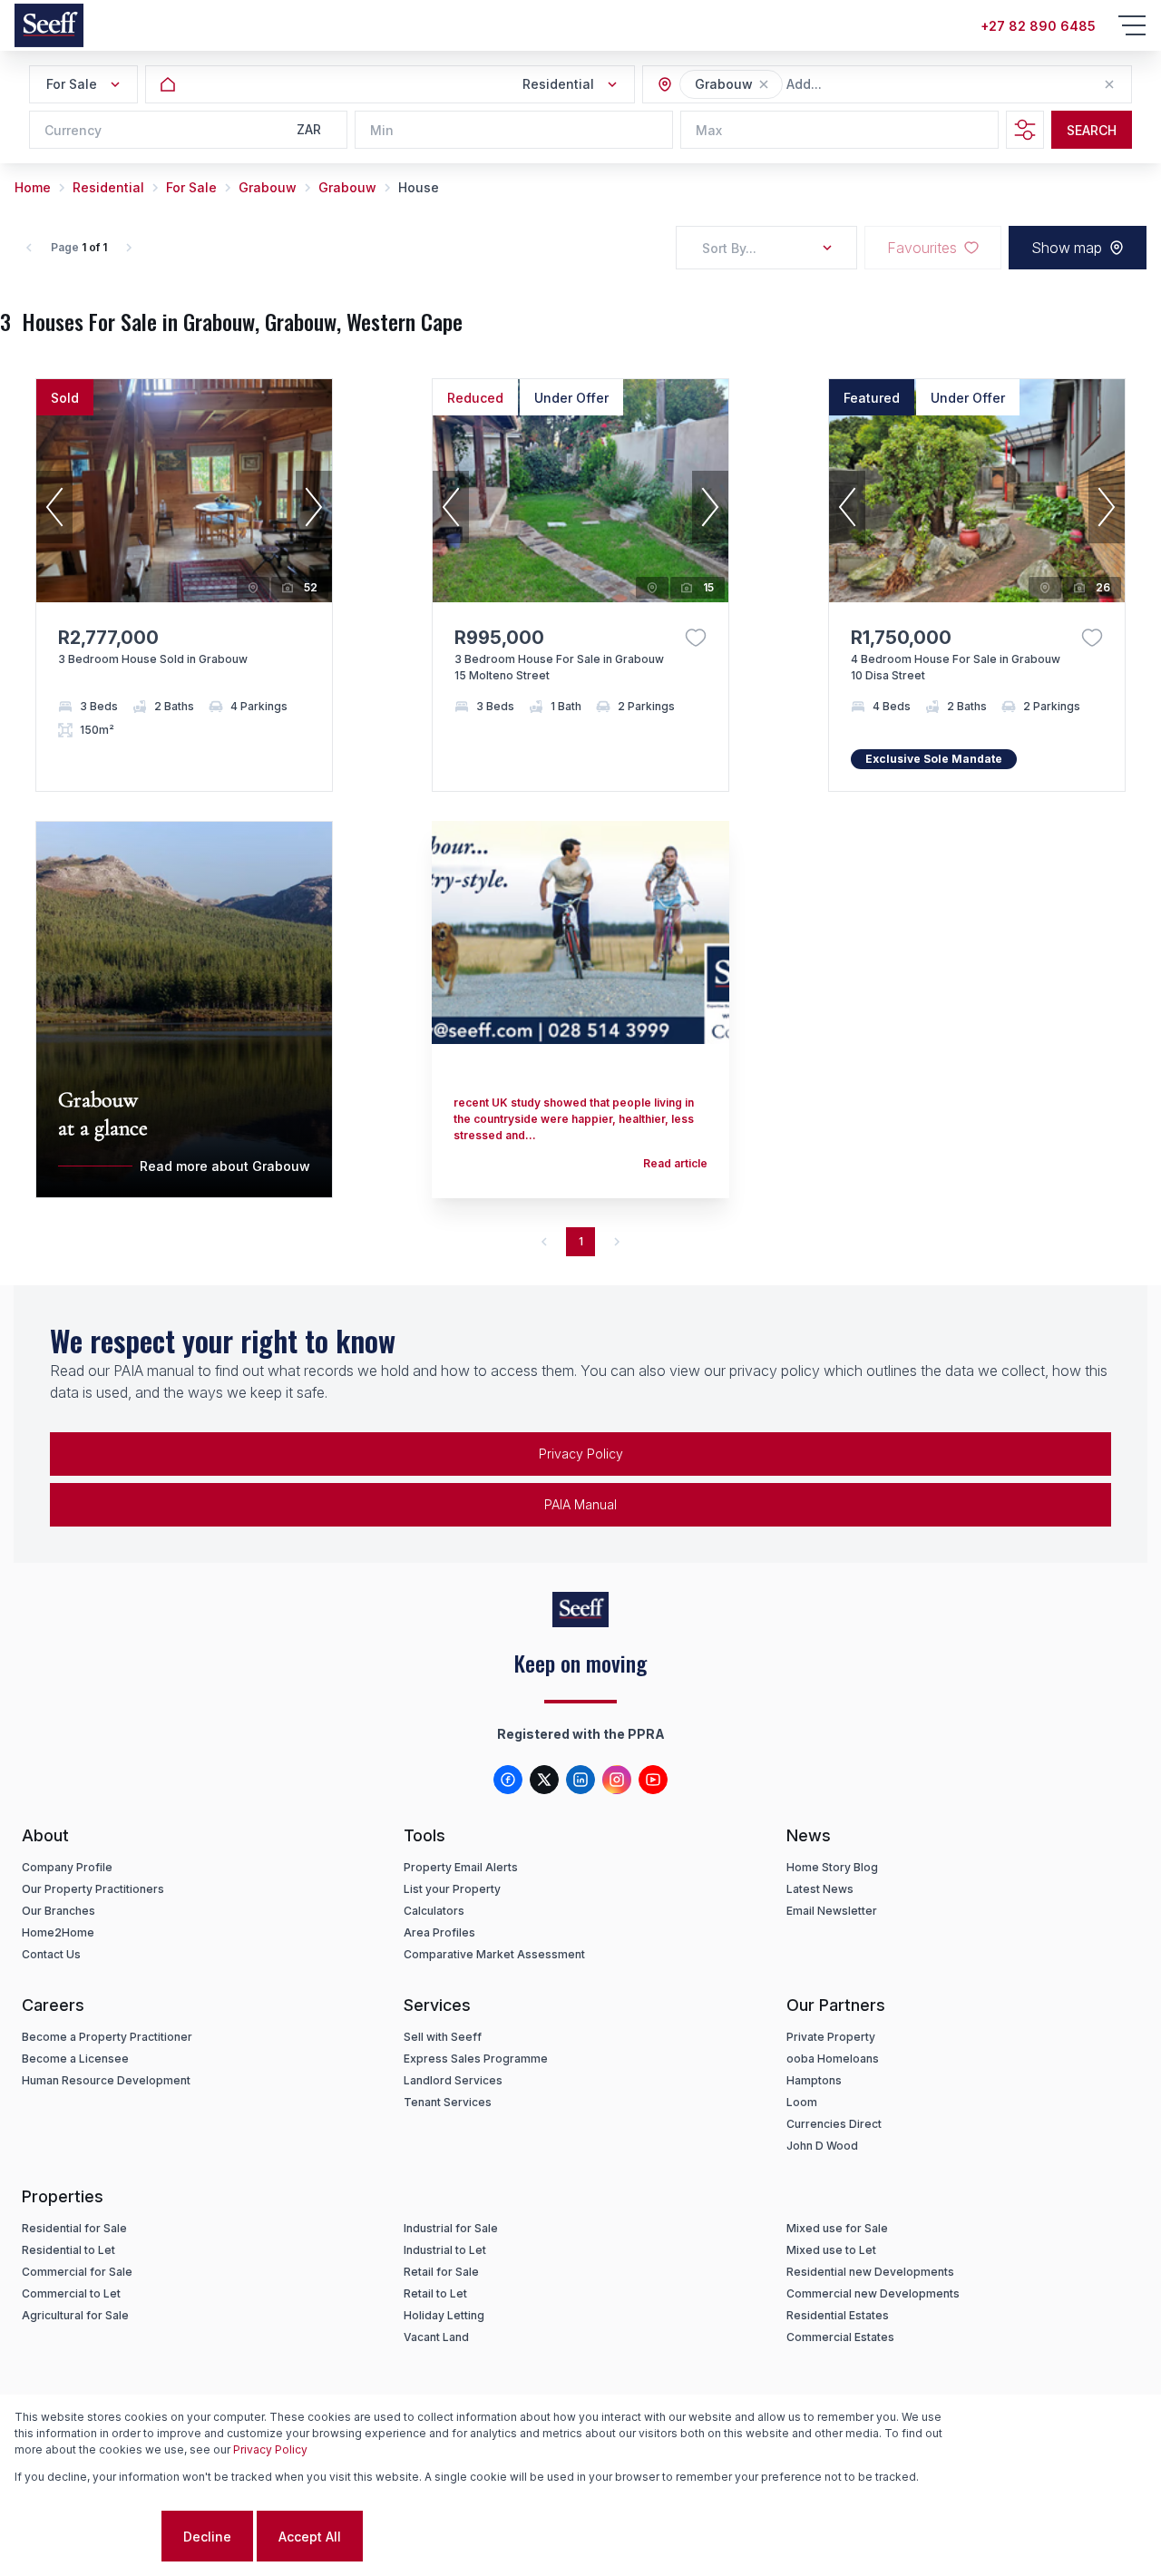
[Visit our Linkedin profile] (580, 1780)
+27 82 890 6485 (1038, 26)
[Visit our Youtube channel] (653, 1780)
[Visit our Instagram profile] (617, 1780)
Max (709, 130)
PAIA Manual (580, 1504)
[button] (764, 84)
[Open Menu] (1132, 25)
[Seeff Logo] (49, 25)
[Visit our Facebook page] (508, 1780)
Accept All (310, 2537)
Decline (207, 2537)
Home (33, 187)
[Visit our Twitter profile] (544, 1780)
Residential (108, 187)
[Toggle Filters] (1025, 130)
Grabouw (268, 187)
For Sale (191, 187)
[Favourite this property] (696, 638)
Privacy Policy (581, 1454)
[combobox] (885, 85)
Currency (73, 130)
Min (382, 130)
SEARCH (1092, 130)
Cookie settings (86, 2537)
